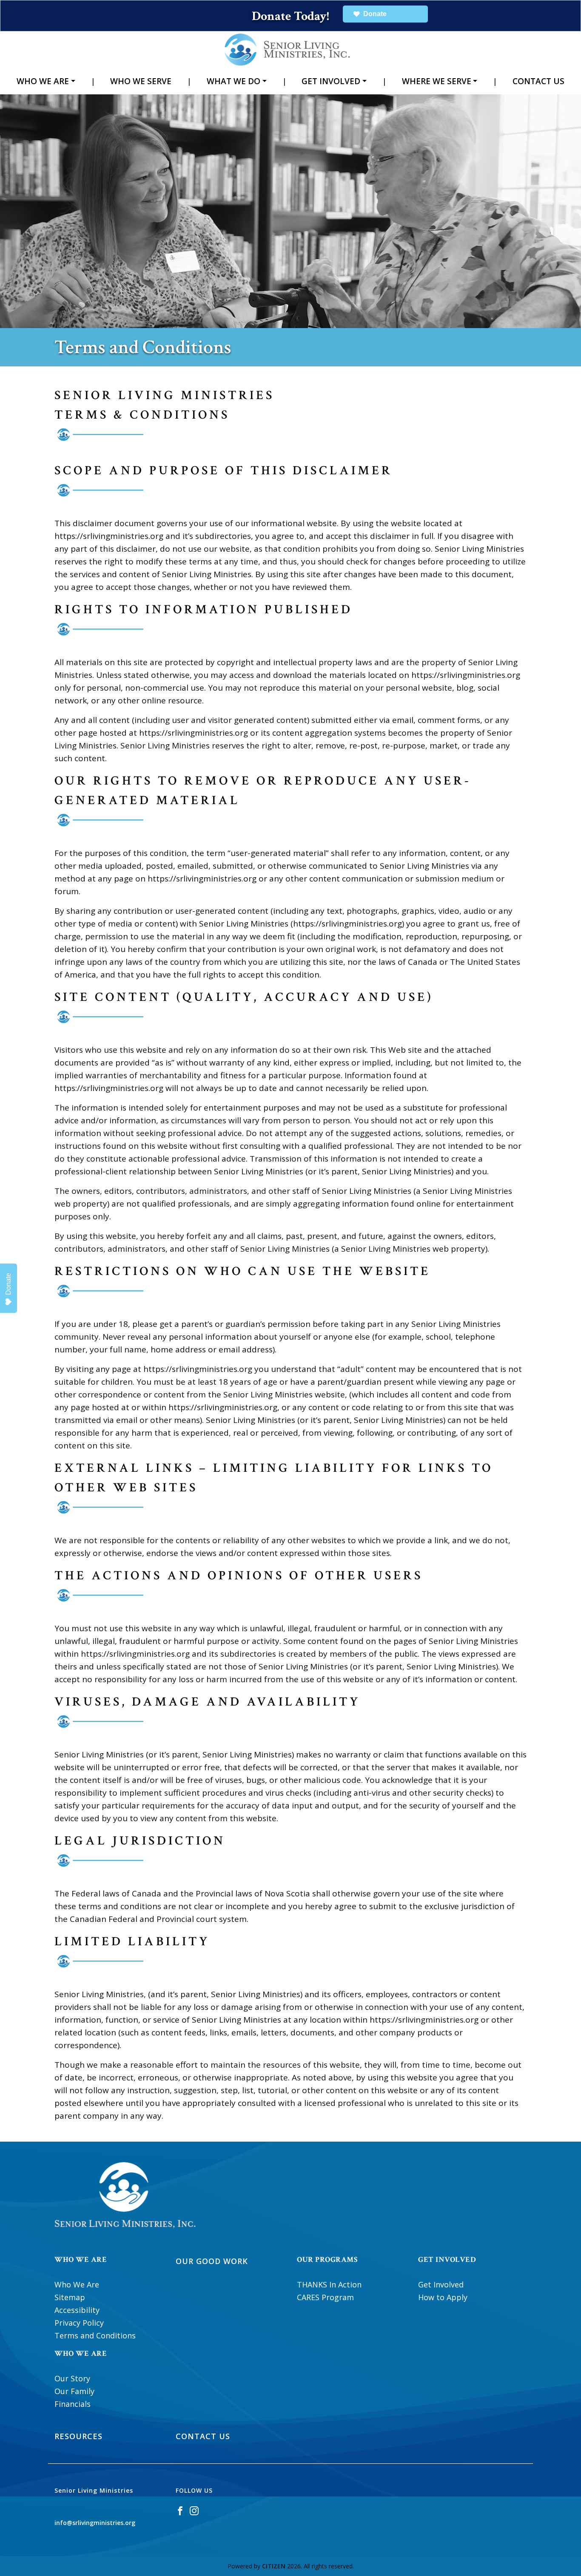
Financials (73, 2404)
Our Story (72, 2378)
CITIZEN (274, 2566)
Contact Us (538, 81)
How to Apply (443, 2297)
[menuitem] (46, 81)
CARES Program (325, 2297)
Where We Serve (437, 81)
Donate (8, 1284)
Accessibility (77, 2310)
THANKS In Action (329, 2284)
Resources (78, 2436)
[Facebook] (180, 2510)
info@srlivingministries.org (95, 2523)
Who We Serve (141, 81)
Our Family (74, 2391)
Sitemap (70, 2297)
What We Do (234, 81)
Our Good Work (212, 2261)
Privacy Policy (79, 2323)
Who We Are (43, 81)
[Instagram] (194, 2510)
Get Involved (331, 81)
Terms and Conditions (95, 2335)
